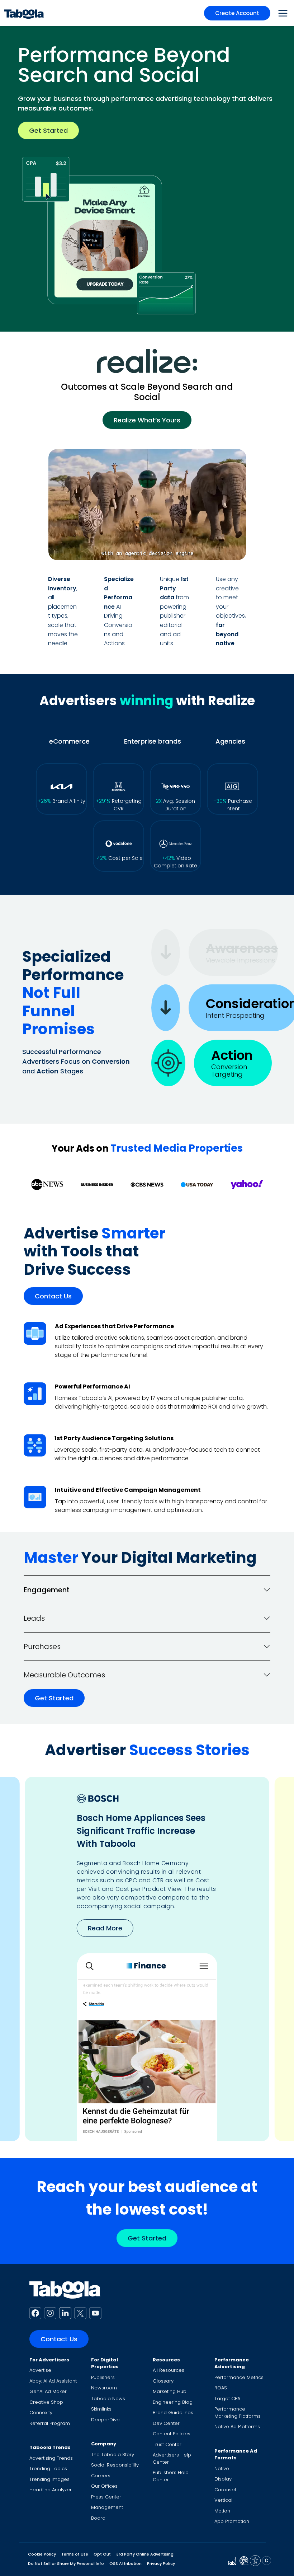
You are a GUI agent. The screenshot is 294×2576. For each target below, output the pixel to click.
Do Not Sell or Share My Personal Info (66, 2563)
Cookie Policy (42, 2554)
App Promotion (232, 2521)
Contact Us (53, 1296)
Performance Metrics (239, 2377)
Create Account (237, 13)
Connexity (41, 2413)
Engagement (47, 1590)
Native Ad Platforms (237, 2427)
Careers (101, 2476)
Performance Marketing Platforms (238, 2413)
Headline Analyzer (51, 2490)
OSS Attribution (125, 2563)
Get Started (48, 130)
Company (104, 2444)
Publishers (103, 2377)
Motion (222, 2511)
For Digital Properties (105, 2363)
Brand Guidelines (173, 2413)
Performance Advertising (232, 2363)
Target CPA (227, 2399)
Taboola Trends (50, 2447)
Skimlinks (101, 2409)
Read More (105, 1914)
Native (222, 2469)
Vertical (223, 2500)
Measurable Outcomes (64, 1675)
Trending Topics (48, 2469)
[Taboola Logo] (24, 13)
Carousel (225, 2490)
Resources (166, 2360)
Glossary (163, 2381)
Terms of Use (75, 2554)
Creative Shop (46, 2402)
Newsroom (104, 2388)
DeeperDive (105, 2420)
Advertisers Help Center (172, 2458)
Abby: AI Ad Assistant (53, 2381)
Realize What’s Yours (147, 420)
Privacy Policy (161, 2563)
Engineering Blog (173, 2402)
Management (107, 2507)
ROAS (221, 2388)
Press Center (106, 2497)
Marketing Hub (170, 2391)
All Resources (169, 2370)
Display (223, 2479)
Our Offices (104, 2486)
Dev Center (166, 2423)
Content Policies (172, 2434)
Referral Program (50, 2423)
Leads (34, 1618)
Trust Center (167, 2444)
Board (98, 2518)
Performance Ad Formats (236, 2455)
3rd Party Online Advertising (145, 2554)
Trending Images (49, 2479)
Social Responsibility (115, 2465)
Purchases (42, 1647)
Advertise (40, 2370)
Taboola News (108, 2399)
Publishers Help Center (171, 2476)
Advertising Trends (51, 2458)
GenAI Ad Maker (48, 2391)
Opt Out (102, 2554)
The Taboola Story (113, 2455)
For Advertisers (49, 2360)
